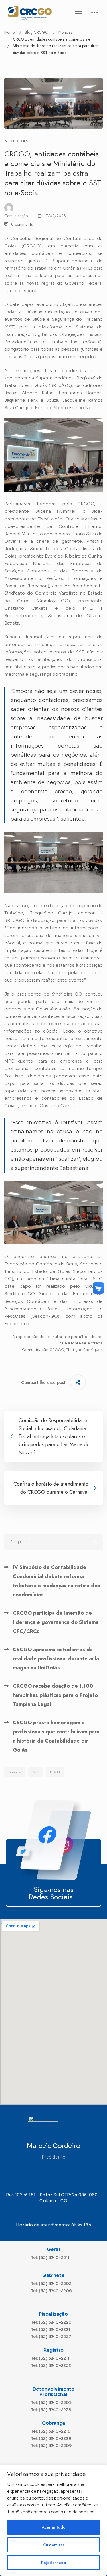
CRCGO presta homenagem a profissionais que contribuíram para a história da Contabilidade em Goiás (56, 1736)
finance (15, 1772)
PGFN (55, 1772)
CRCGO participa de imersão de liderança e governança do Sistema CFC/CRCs (56, 1622)
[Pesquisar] (53, 1542)
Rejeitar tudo (54, 2563)
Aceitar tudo (54, 2527)
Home (10, 32)
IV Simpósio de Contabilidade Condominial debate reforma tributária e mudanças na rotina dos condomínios (56, 1581)
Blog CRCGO (37, 32)
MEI (36, 1772)
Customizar (54, 2545)
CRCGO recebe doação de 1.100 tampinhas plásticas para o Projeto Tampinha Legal (55, 1695)
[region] (53, 2520)
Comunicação (16, 216)
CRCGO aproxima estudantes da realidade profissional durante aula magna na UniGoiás (56, 1659)
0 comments (22, 224)
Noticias (65, 32)
